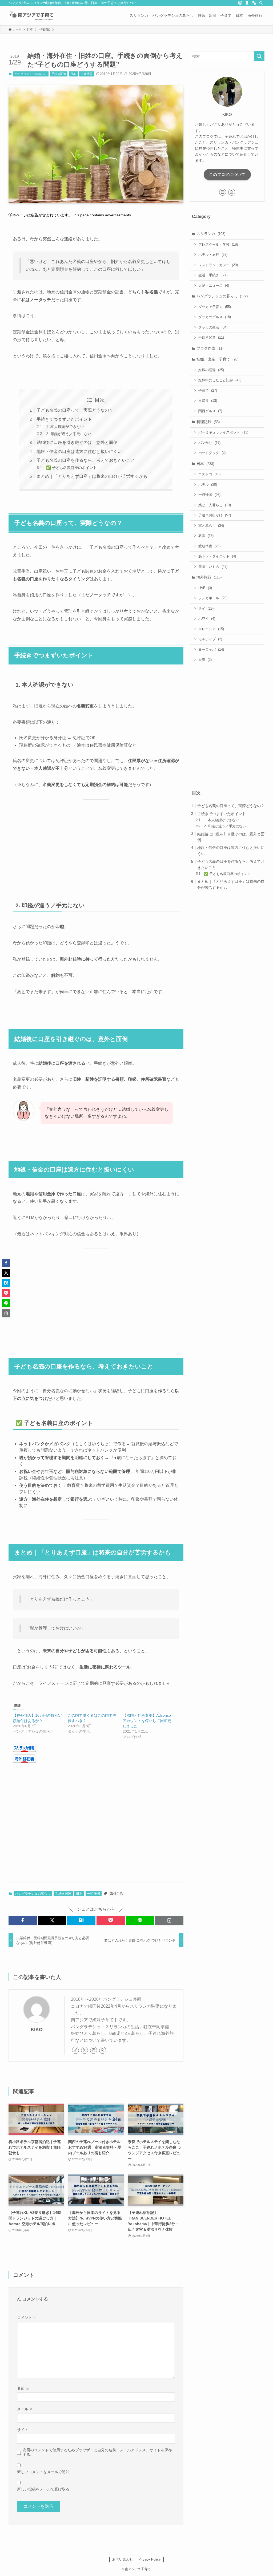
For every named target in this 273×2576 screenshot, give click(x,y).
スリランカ (211, 234)
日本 (73, 74)
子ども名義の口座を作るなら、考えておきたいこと (86, 460)
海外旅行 (209, 577)
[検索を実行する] (259, 56)
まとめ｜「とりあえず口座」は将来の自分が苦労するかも (92, 476)
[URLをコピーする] (169, 1920)
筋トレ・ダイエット (217, 556)
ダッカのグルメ (215, 317)
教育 (206, 536)
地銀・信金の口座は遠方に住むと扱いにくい (79, 451)
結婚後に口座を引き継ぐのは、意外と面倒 (77, 442)
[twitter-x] (85, 2050)
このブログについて (227, 175)
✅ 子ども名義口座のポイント (71, 468)
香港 (205, 660)
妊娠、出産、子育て (217, 359)
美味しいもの (213, 567)
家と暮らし (211, 526)
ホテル (208, 485)
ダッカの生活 (213, 327)
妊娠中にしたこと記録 (220, 380)
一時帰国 (87, 74)
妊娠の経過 (211, 370)
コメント (27, 2318)
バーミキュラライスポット (223, 432)
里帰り (208, 401)
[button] (23, 1920)
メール (25, 2409)
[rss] (254, 3)
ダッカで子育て (215, 307)
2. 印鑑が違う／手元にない (69, 434)
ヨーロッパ (211, 649)
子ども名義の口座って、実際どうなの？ (75, 410)
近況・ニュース (214, 285)
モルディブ (210, 639)
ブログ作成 (210, 348)
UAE (205, 588)
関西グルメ (210, 411)
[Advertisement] (96, 848)
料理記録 (208, 422)
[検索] (261, 3)
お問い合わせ (123, 2559)
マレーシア (211, 629)
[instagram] (240, 3)
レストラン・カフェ (218, 265)
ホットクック (212, 453)
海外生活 (117, 1894)
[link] (75, 2050)
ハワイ (207, 619)
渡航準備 (209, 546)
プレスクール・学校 (218, 244)
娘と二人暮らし (215, 505)
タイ (206, 608)
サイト (23, 2430)
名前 (23, 2388)
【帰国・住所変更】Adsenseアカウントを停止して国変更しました (147, 1721)
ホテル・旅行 (213, 255)
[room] (247, 3)
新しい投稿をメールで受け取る (43, 2489)
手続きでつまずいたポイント (64, 419)
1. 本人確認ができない (65, 427)
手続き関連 (59, 74)
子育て (208, 390)
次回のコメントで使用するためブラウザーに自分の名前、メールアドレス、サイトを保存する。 (97, 2452)
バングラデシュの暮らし (31, 74)
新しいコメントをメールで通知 (43, 2472)
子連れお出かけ (215, 515)
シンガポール (213, 598)
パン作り (209, 443)
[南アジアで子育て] (32, 15)
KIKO (37, 2030)
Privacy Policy (150, 2559)
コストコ (209, 474)
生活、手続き (213, 275)
